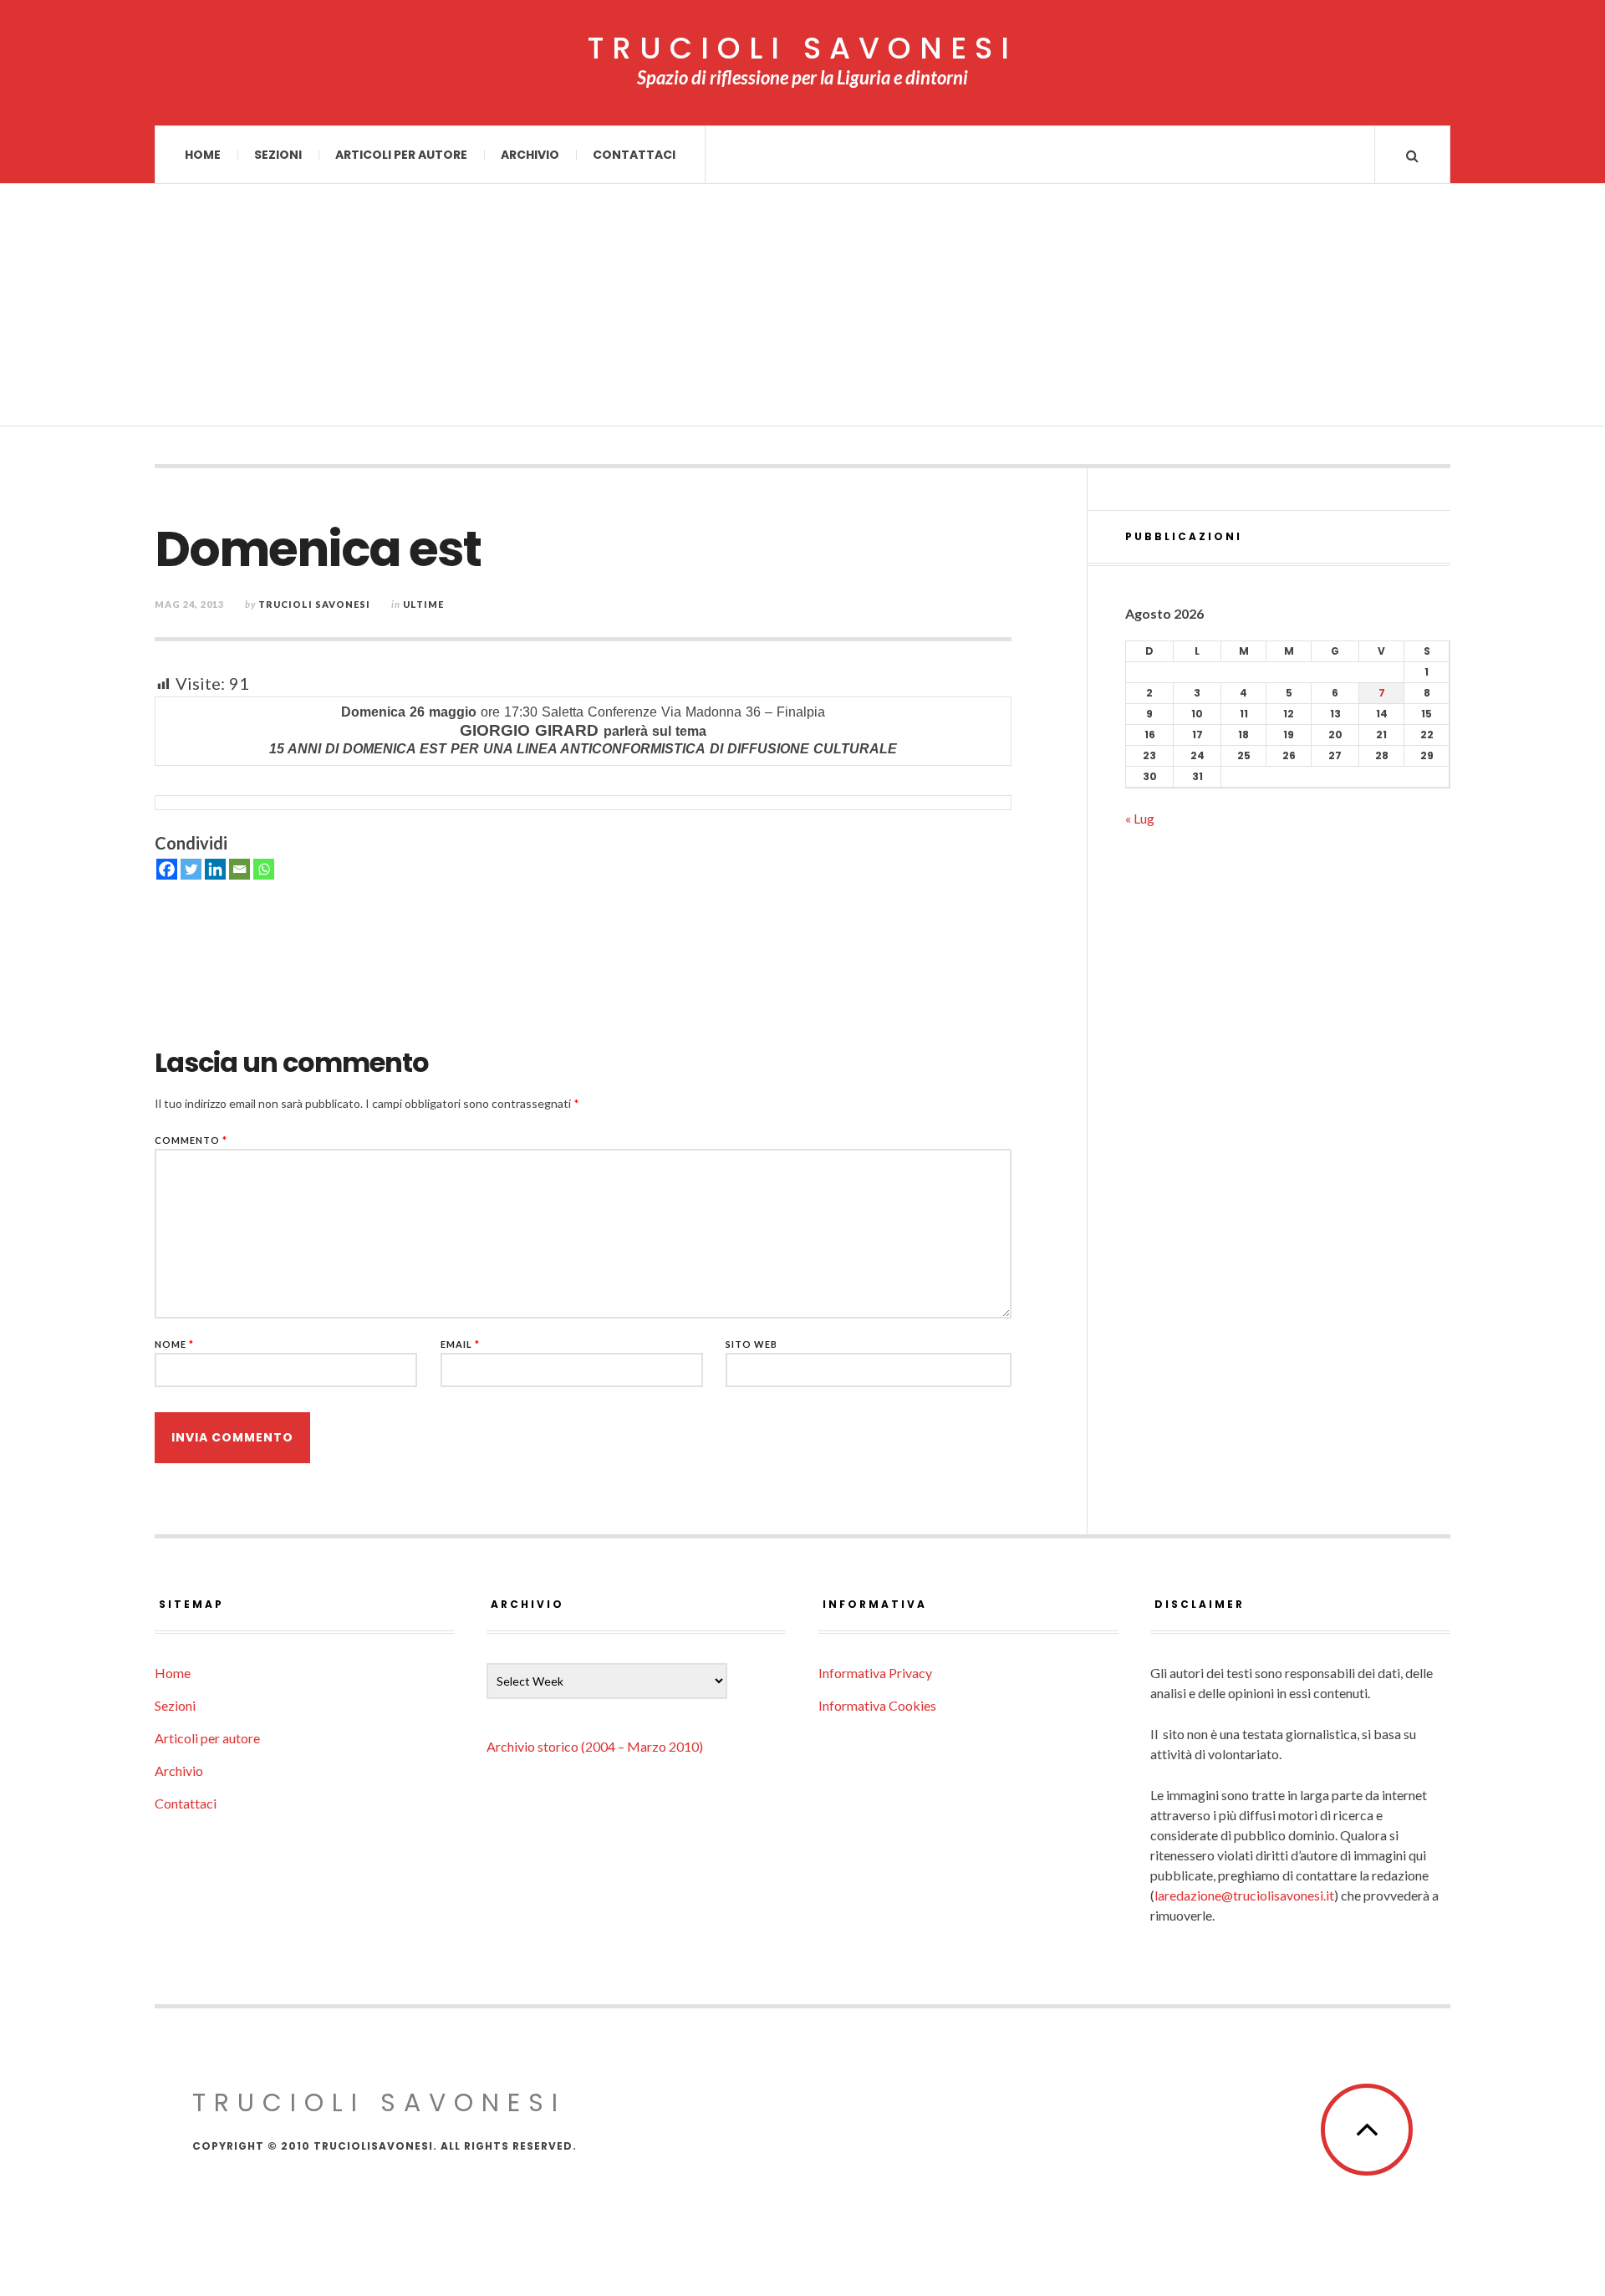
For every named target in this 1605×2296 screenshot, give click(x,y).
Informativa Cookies (877, 1705)
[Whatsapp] (264, 869)
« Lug (1140, 818)
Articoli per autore (401, 155)
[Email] (239, 869)
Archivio (530, 155)
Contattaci (634, 155)
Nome (174, 1344)
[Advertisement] (802, 309)
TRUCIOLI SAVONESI (802, 48)
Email (460, 1344)
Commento (191, 1140)
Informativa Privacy (875, 1673)
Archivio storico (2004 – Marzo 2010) (595, 1746)
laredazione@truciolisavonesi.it (1244, 1895)
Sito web (752, 1344)
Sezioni (278, 155)
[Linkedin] (215, 869)
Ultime (423, 604)
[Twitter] (191, 869)
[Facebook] (167, 869)
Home (203, 155)
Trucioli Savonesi (314, 604)
